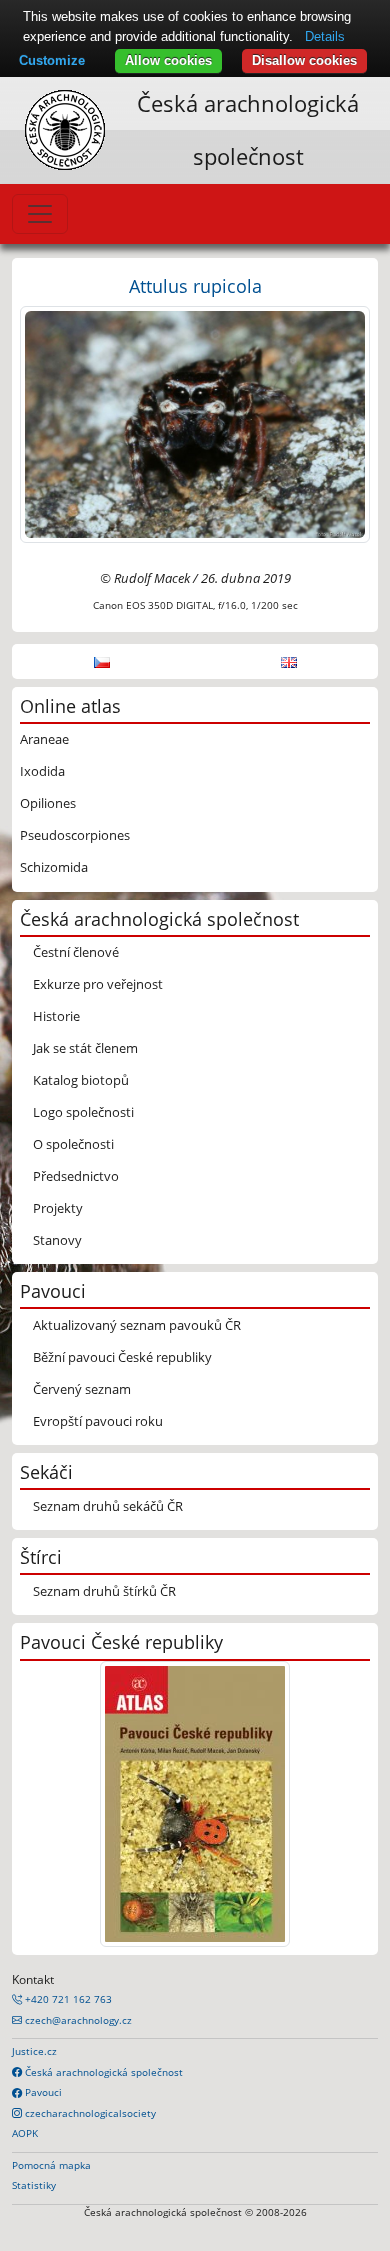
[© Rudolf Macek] (195, 423)
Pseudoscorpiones (75, 835)
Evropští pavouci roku (98, 1421)
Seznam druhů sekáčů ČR (108, 1506)
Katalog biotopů (81, 1080)
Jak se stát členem (85, 1048)
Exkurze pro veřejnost (98, 984)
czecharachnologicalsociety (89, 2113)
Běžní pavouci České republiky (122, 1357)
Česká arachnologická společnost (102, 2072)
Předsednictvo (76, 1176)
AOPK (25, 2133)
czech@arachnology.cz (77, 2020)
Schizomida (54, 867)
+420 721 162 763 (67, 1999)
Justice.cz (34, 2051)
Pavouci (42, 2092)
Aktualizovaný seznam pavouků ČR (137, 1325)
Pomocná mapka (51, 2165)
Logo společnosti (83, 1112)
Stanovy (57, 1240)
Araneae (44, 739)
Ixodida (42, 771)
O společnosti (73, 1144)
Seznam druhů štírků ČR (104, 1591)
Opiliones (48, 803)
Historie (56, 1016)
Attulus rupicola (195, 285)
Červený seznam (82, 1389)
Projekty (58, 1208)
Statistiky (34, 2185)
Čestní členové (76, 952)
